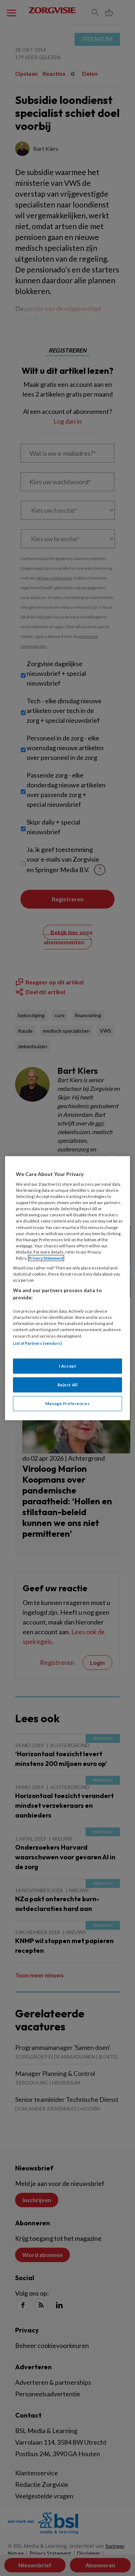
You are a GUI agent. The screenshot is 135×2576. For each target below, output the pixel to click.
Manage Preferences (67, 1403)
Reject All (68, 1385)
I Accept (68, 1366)
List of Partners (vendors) (37, 1343)
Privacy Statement (46, 1258)
